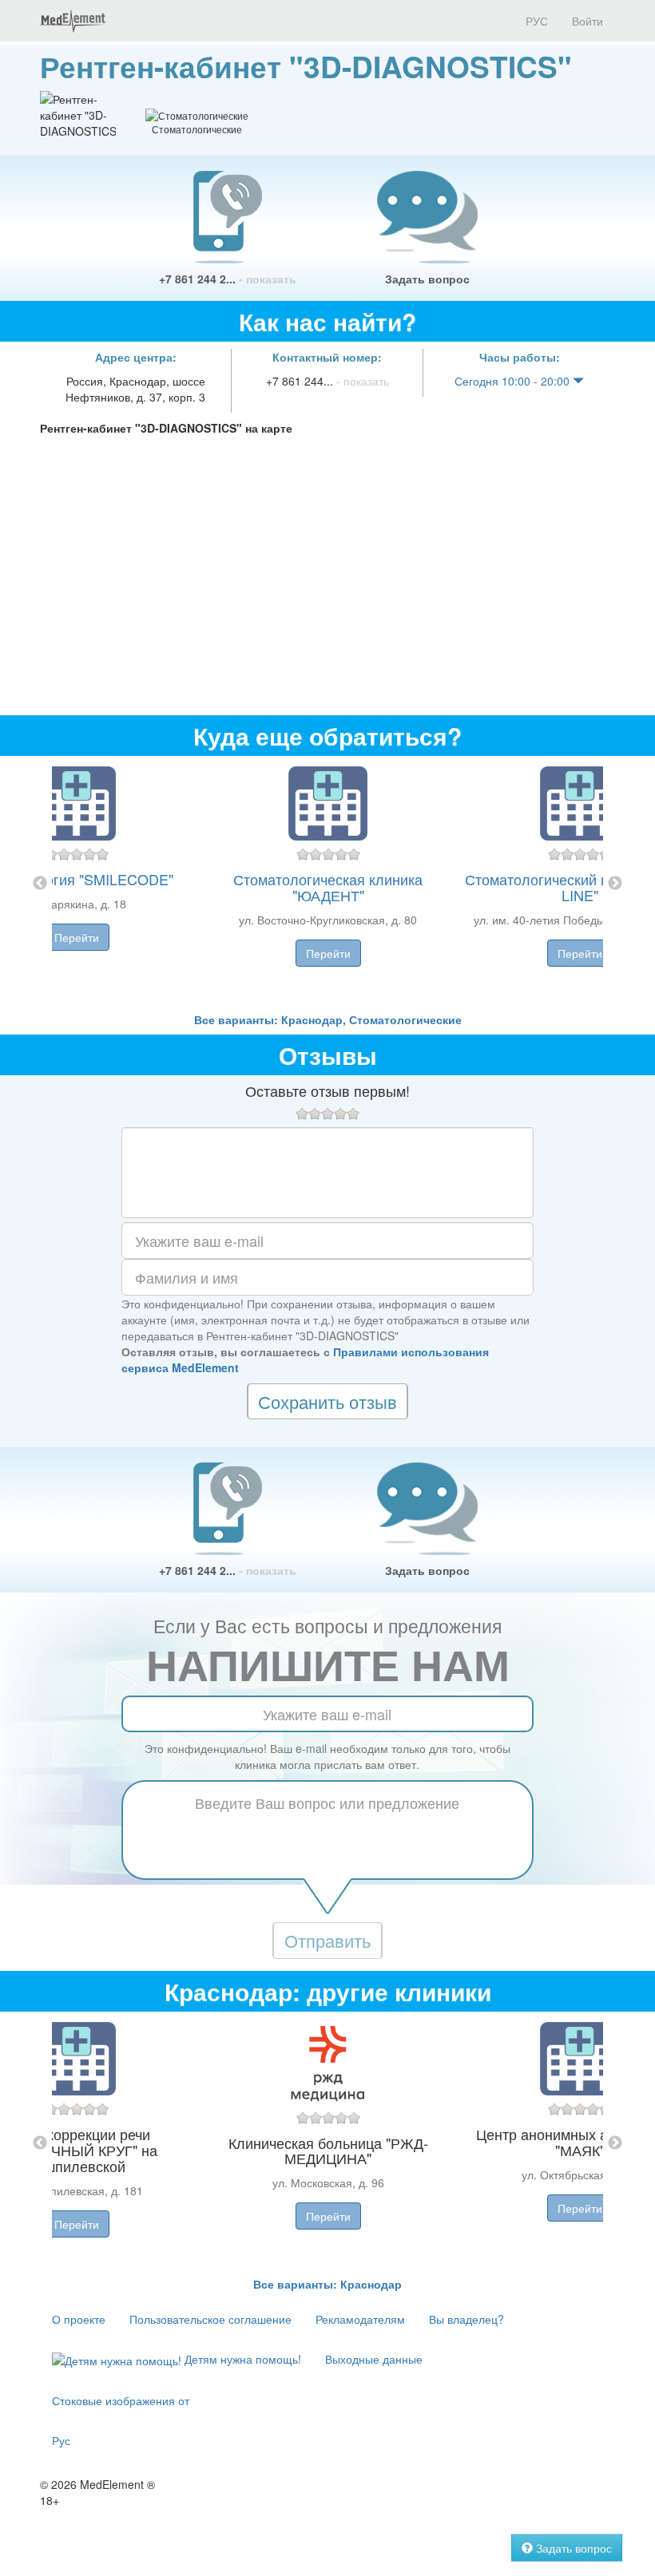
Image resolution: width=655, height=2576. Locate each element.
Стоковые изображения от (121, 2400)
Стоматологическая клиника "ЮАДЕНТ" (328, 887)
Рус (61, 2440)
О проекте (79, 2319)
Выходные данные (374, 2359)
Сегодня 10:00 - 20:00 (514, 381)
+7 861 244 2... (228, 279)
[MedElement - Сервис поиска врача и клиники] (73, 21)
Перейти (77, 937)
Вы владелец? (466, 2319)
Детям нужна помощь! (241, 2359)
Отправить (327, 1940)
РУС (535, 21)
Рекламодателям (360, 2319)
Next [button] (615, 884)
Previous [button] (40, 884)
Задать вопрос (427, 279)
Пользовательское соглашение (210, 2319)
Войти (588, 21)
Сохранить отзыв (327, 1401)
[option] (328, 884)
